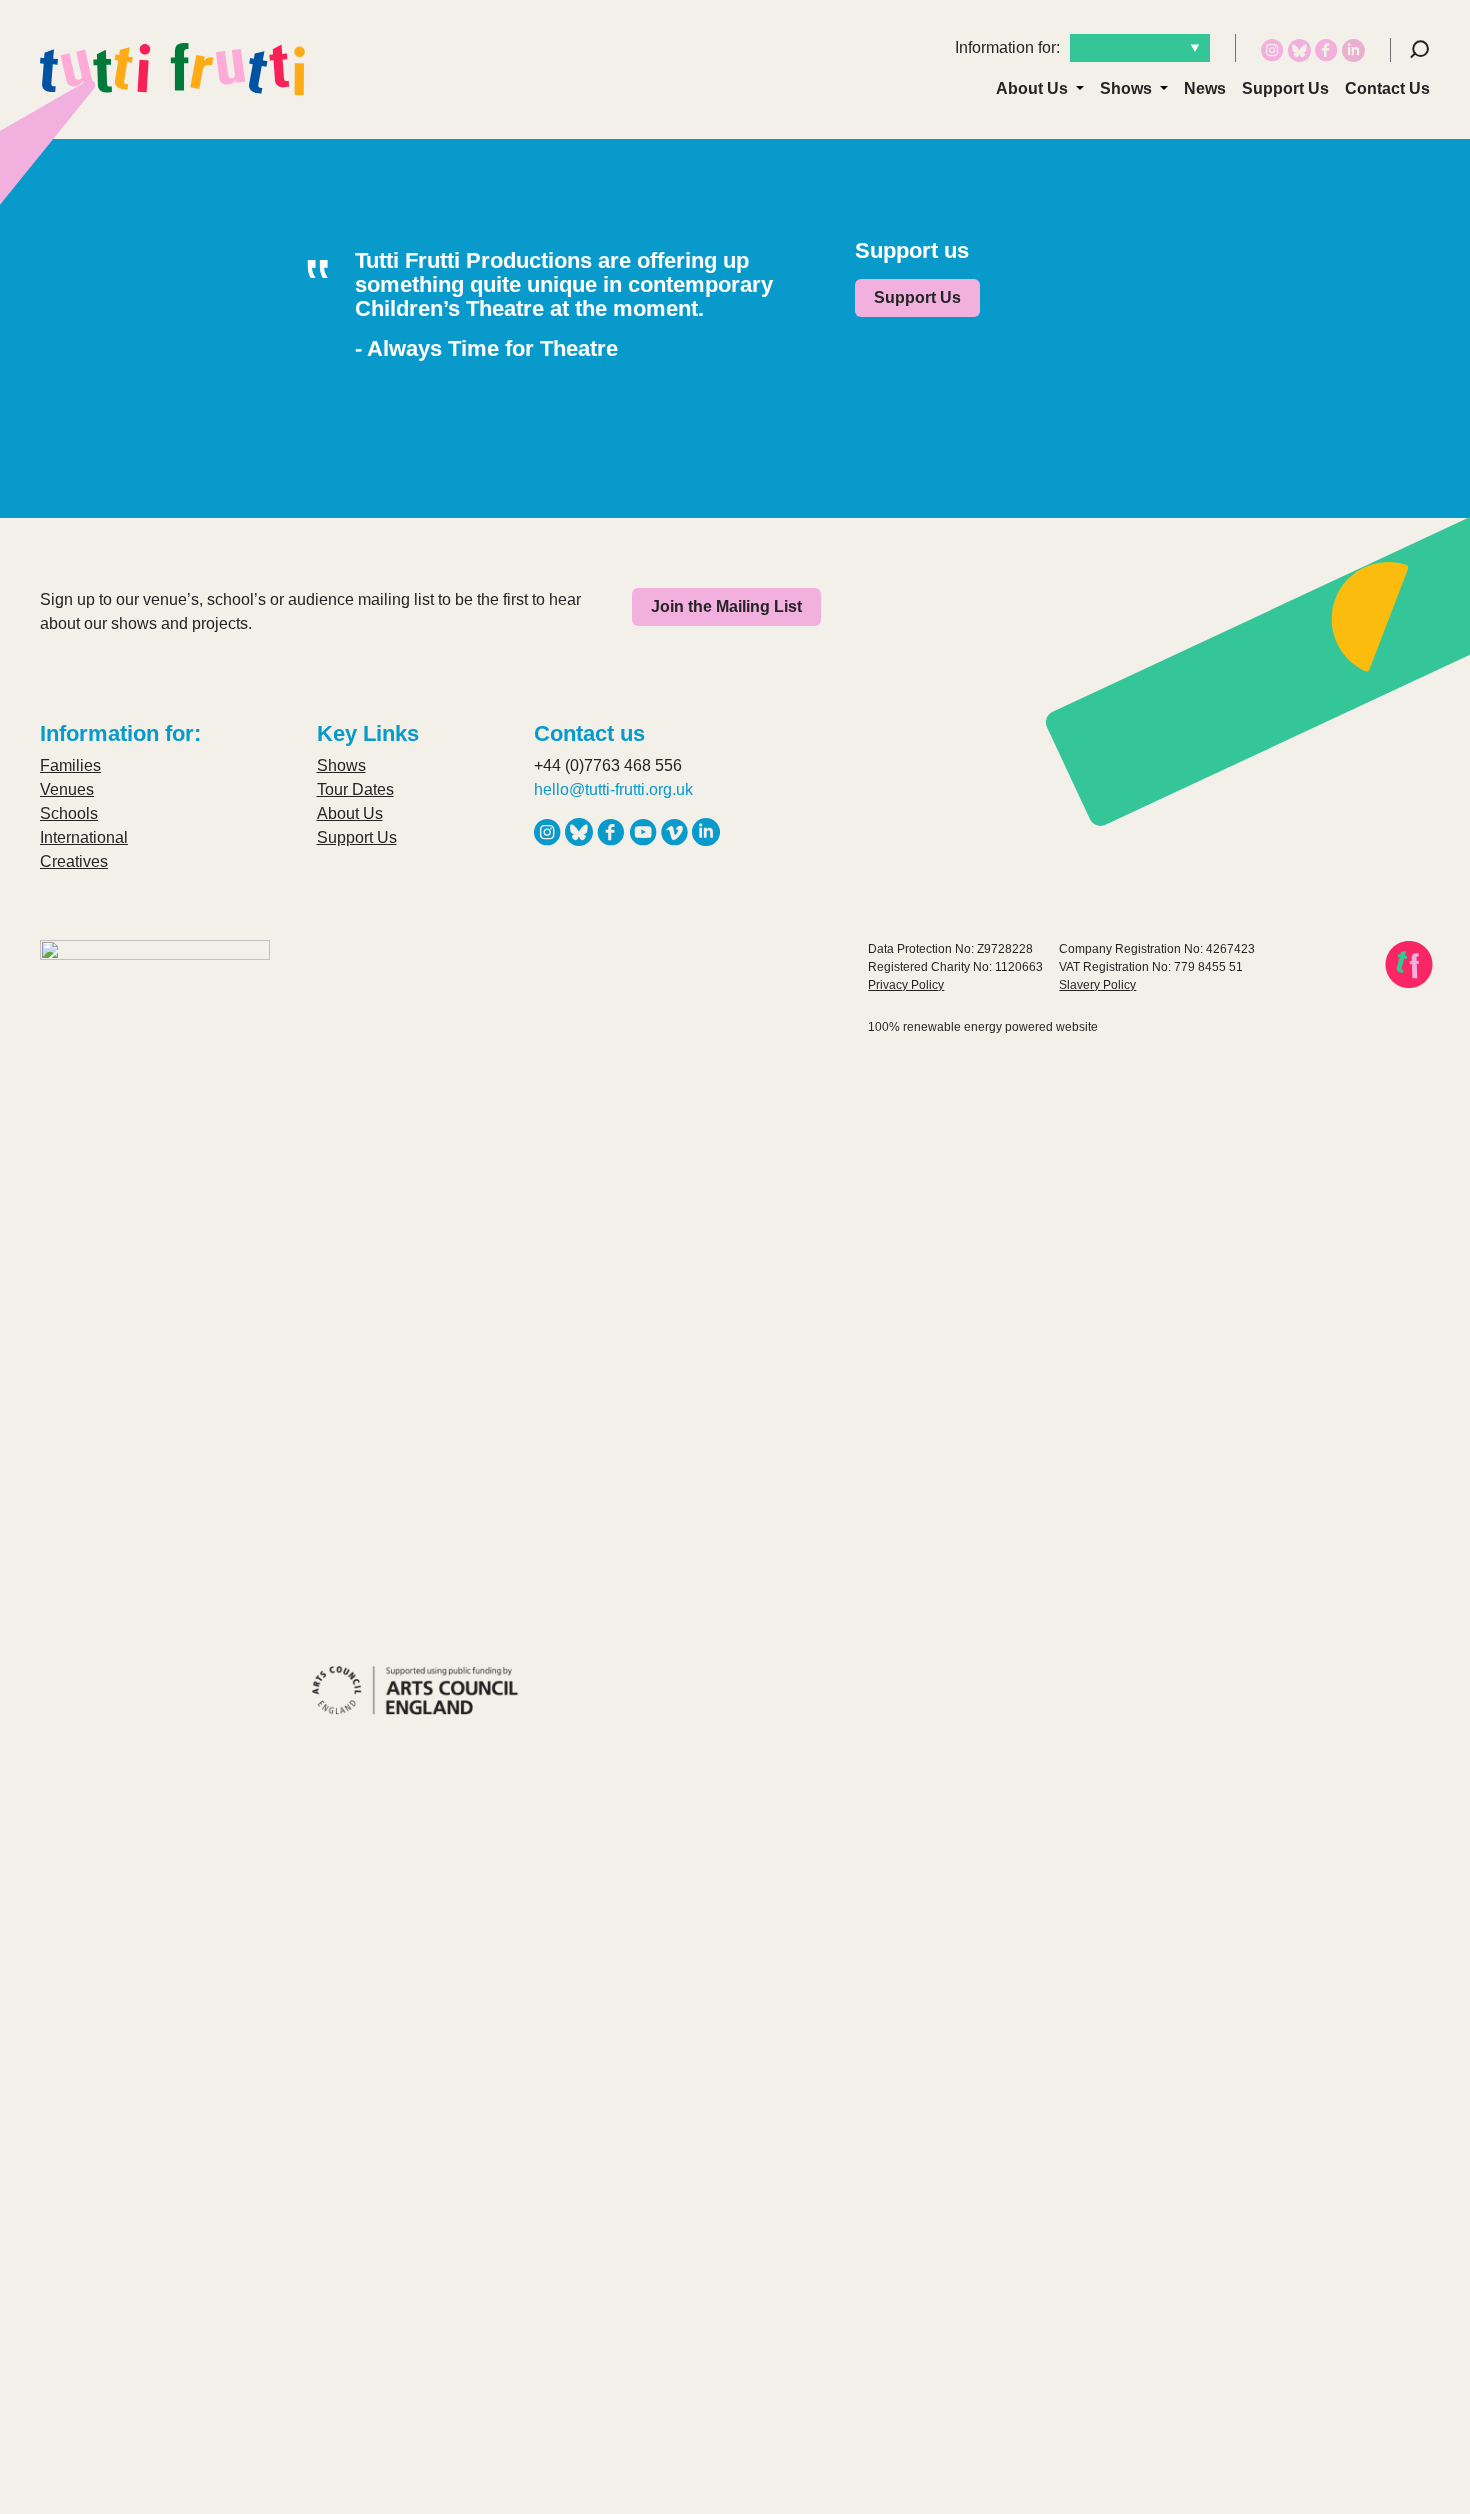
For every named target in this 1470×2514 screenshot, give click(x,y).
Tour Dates (355, 789)
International (84, 837)
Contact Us (1387, 88)
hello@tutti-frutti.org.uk (613, 789)
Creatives (74, 861)
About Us (1032, 88)
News (1205, 88)
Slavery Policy (1097, 985)
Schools (69, 813)
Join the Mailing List (726, 606)
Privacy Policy (906, 985)
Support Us (1285, 88)
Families (70, 765)
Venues (67, 789)
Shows (1126, 88)
